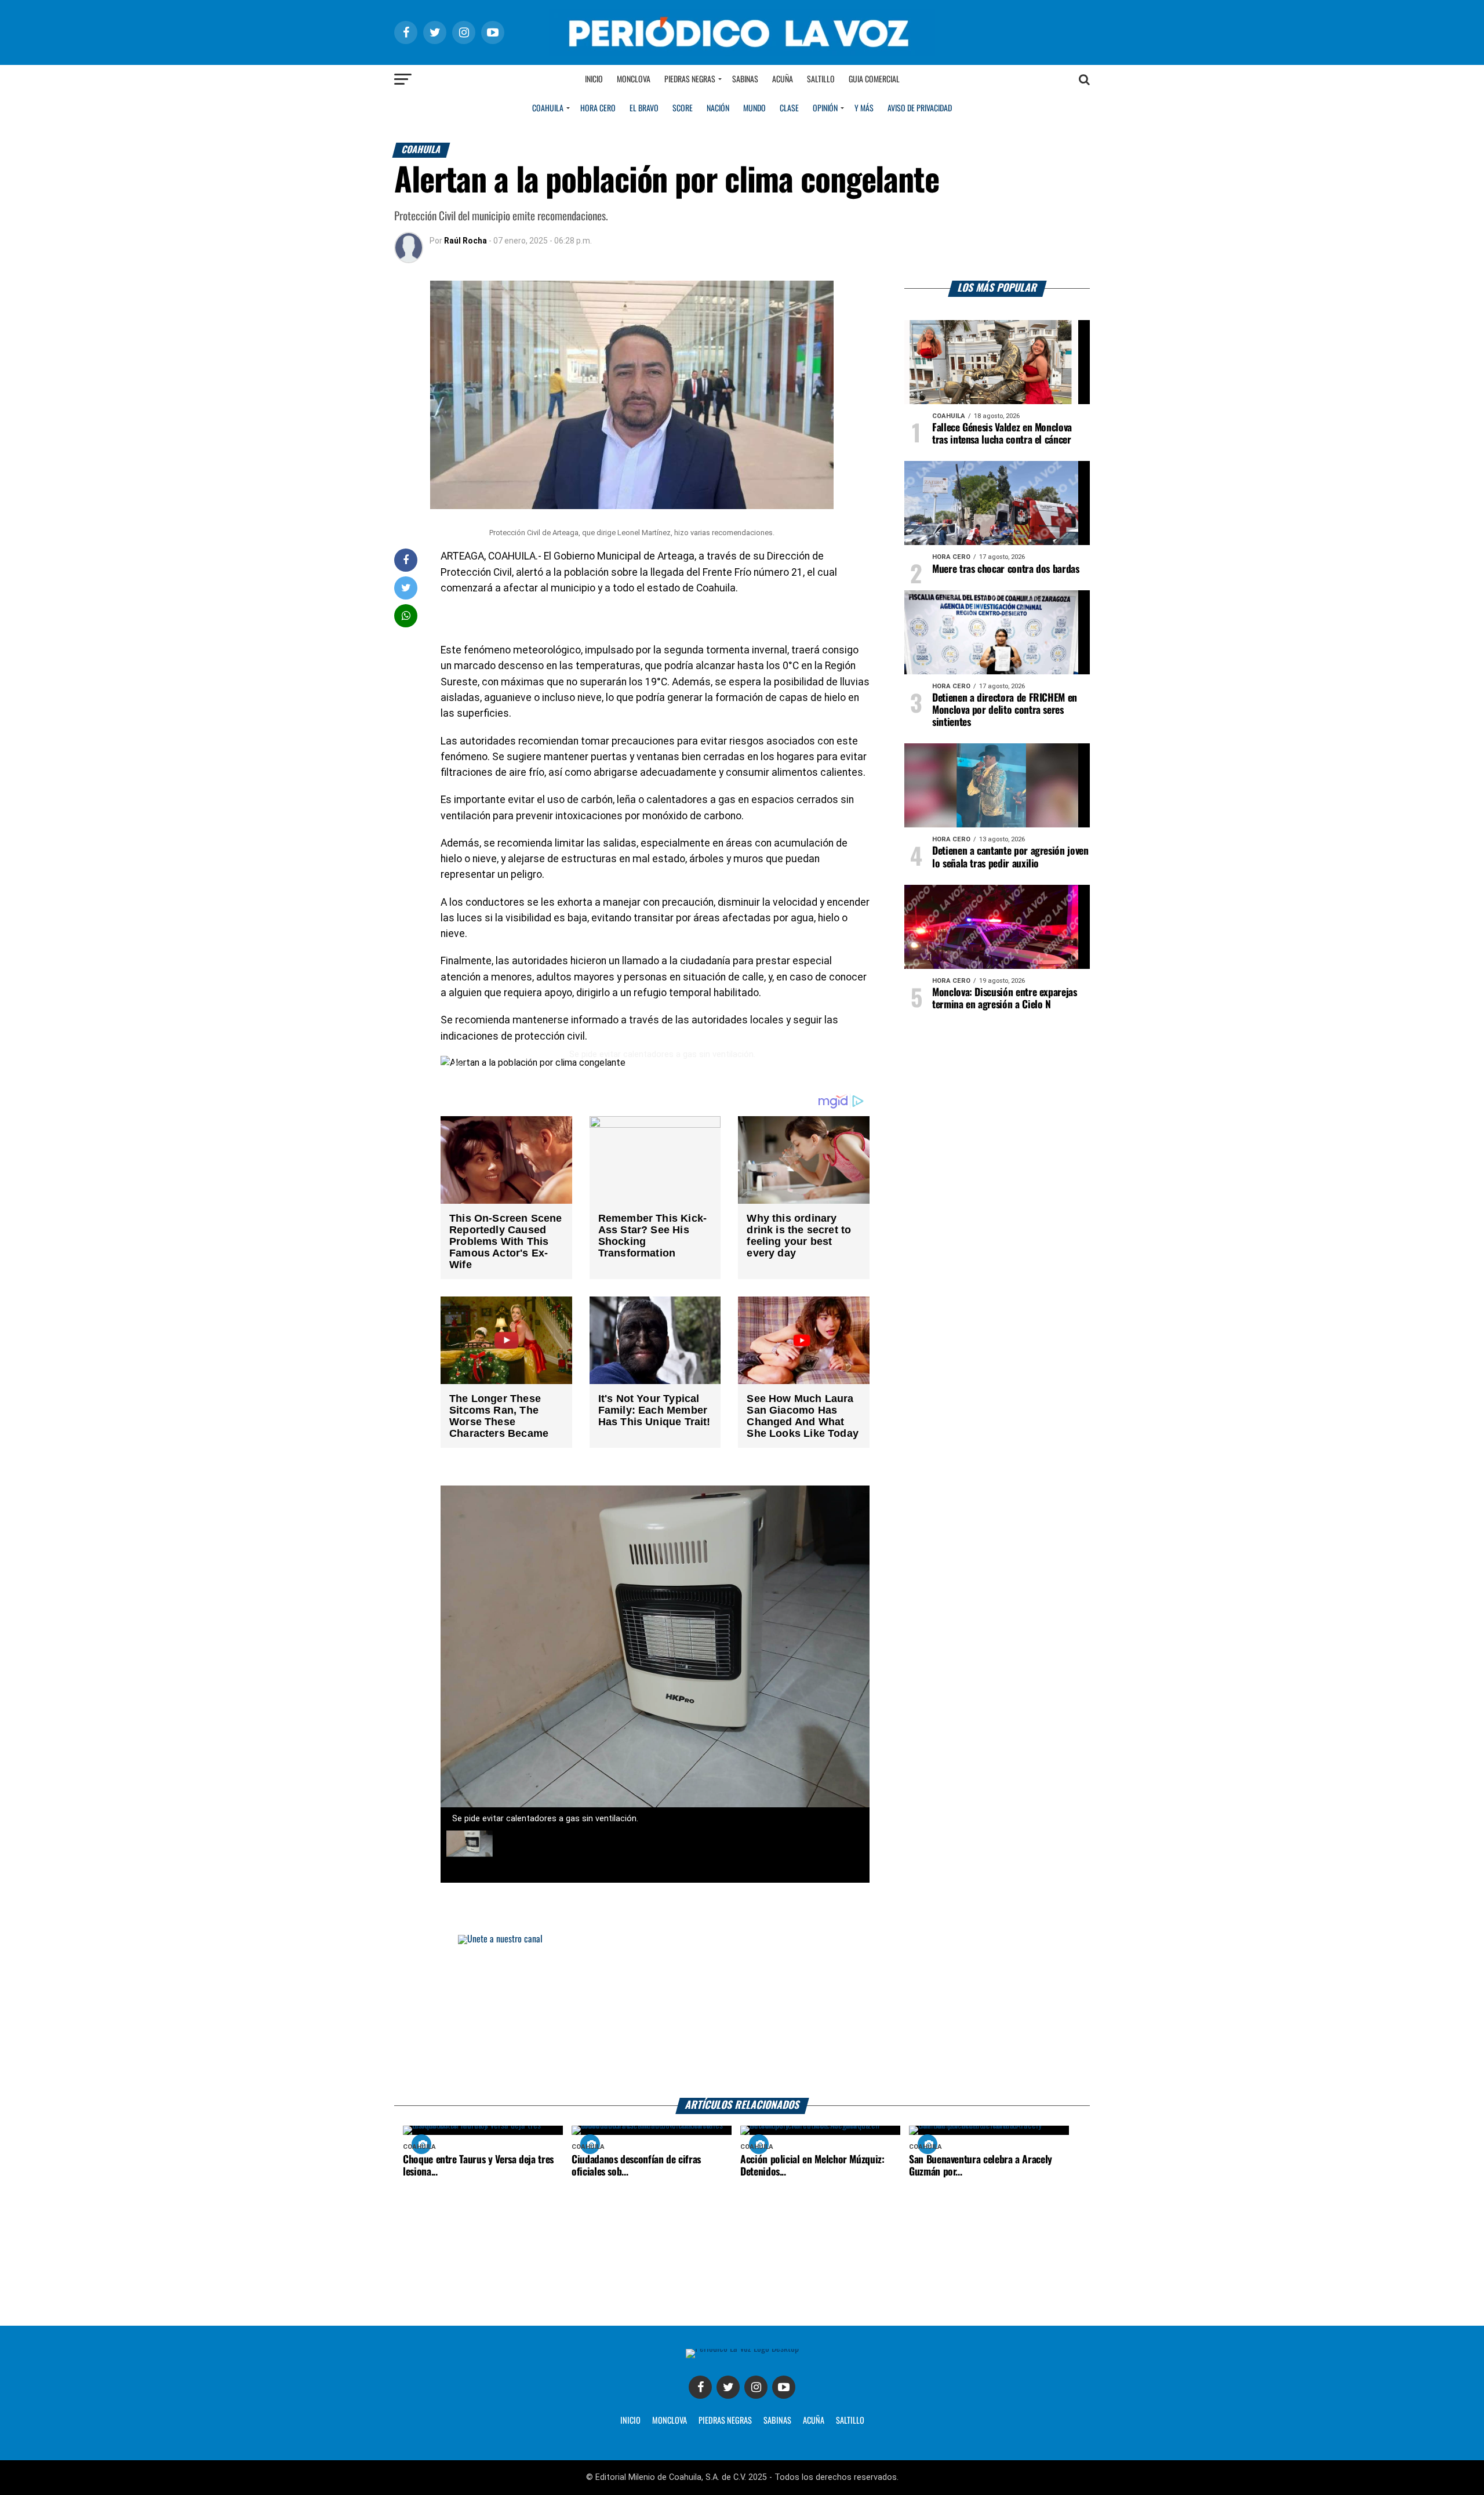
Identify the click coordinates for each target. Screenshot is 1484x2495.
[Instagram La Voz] (756, 2387)
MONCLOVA (670, 2421)
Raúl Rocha (465, 241)
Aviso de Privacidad (920, 108)
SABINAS (777, 2421)
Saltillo (821, 79)
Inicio (594, 79)
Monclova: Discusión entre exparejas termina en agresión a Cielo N (1005, 999)
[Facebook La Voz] (700, 2387)
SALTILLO (850, 2421)
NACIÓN (718, 108)
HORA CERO (598, 108)
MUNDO (754, 108)
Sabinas (745, 79)
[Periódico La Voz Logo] (742, 32)
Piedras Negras (690, 79)
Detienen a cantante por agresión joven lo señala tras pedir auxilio (1010, 857)
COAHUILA (548, 108)
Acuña (783, 79)
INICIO (630, 2421)
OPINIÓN (825, 108)
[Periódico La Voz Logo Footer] (742, 2353)
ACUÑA (814, 2421)
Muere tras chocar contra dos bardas (1006, 569)
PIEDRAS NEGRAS (725, 2421)
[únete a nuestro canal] (742, 2016)
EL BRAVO (644, 108)
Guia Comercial (874, 79)
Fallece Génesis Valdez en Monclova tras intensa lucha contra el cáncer (1002, 434)
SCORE (683, 108)
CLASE (789, 108)
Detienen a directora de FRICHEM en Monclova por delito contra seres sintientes (1005, 710)
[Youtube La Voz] (784, 2387)
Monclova (634, 79)
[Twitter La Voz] (728, 2387)
